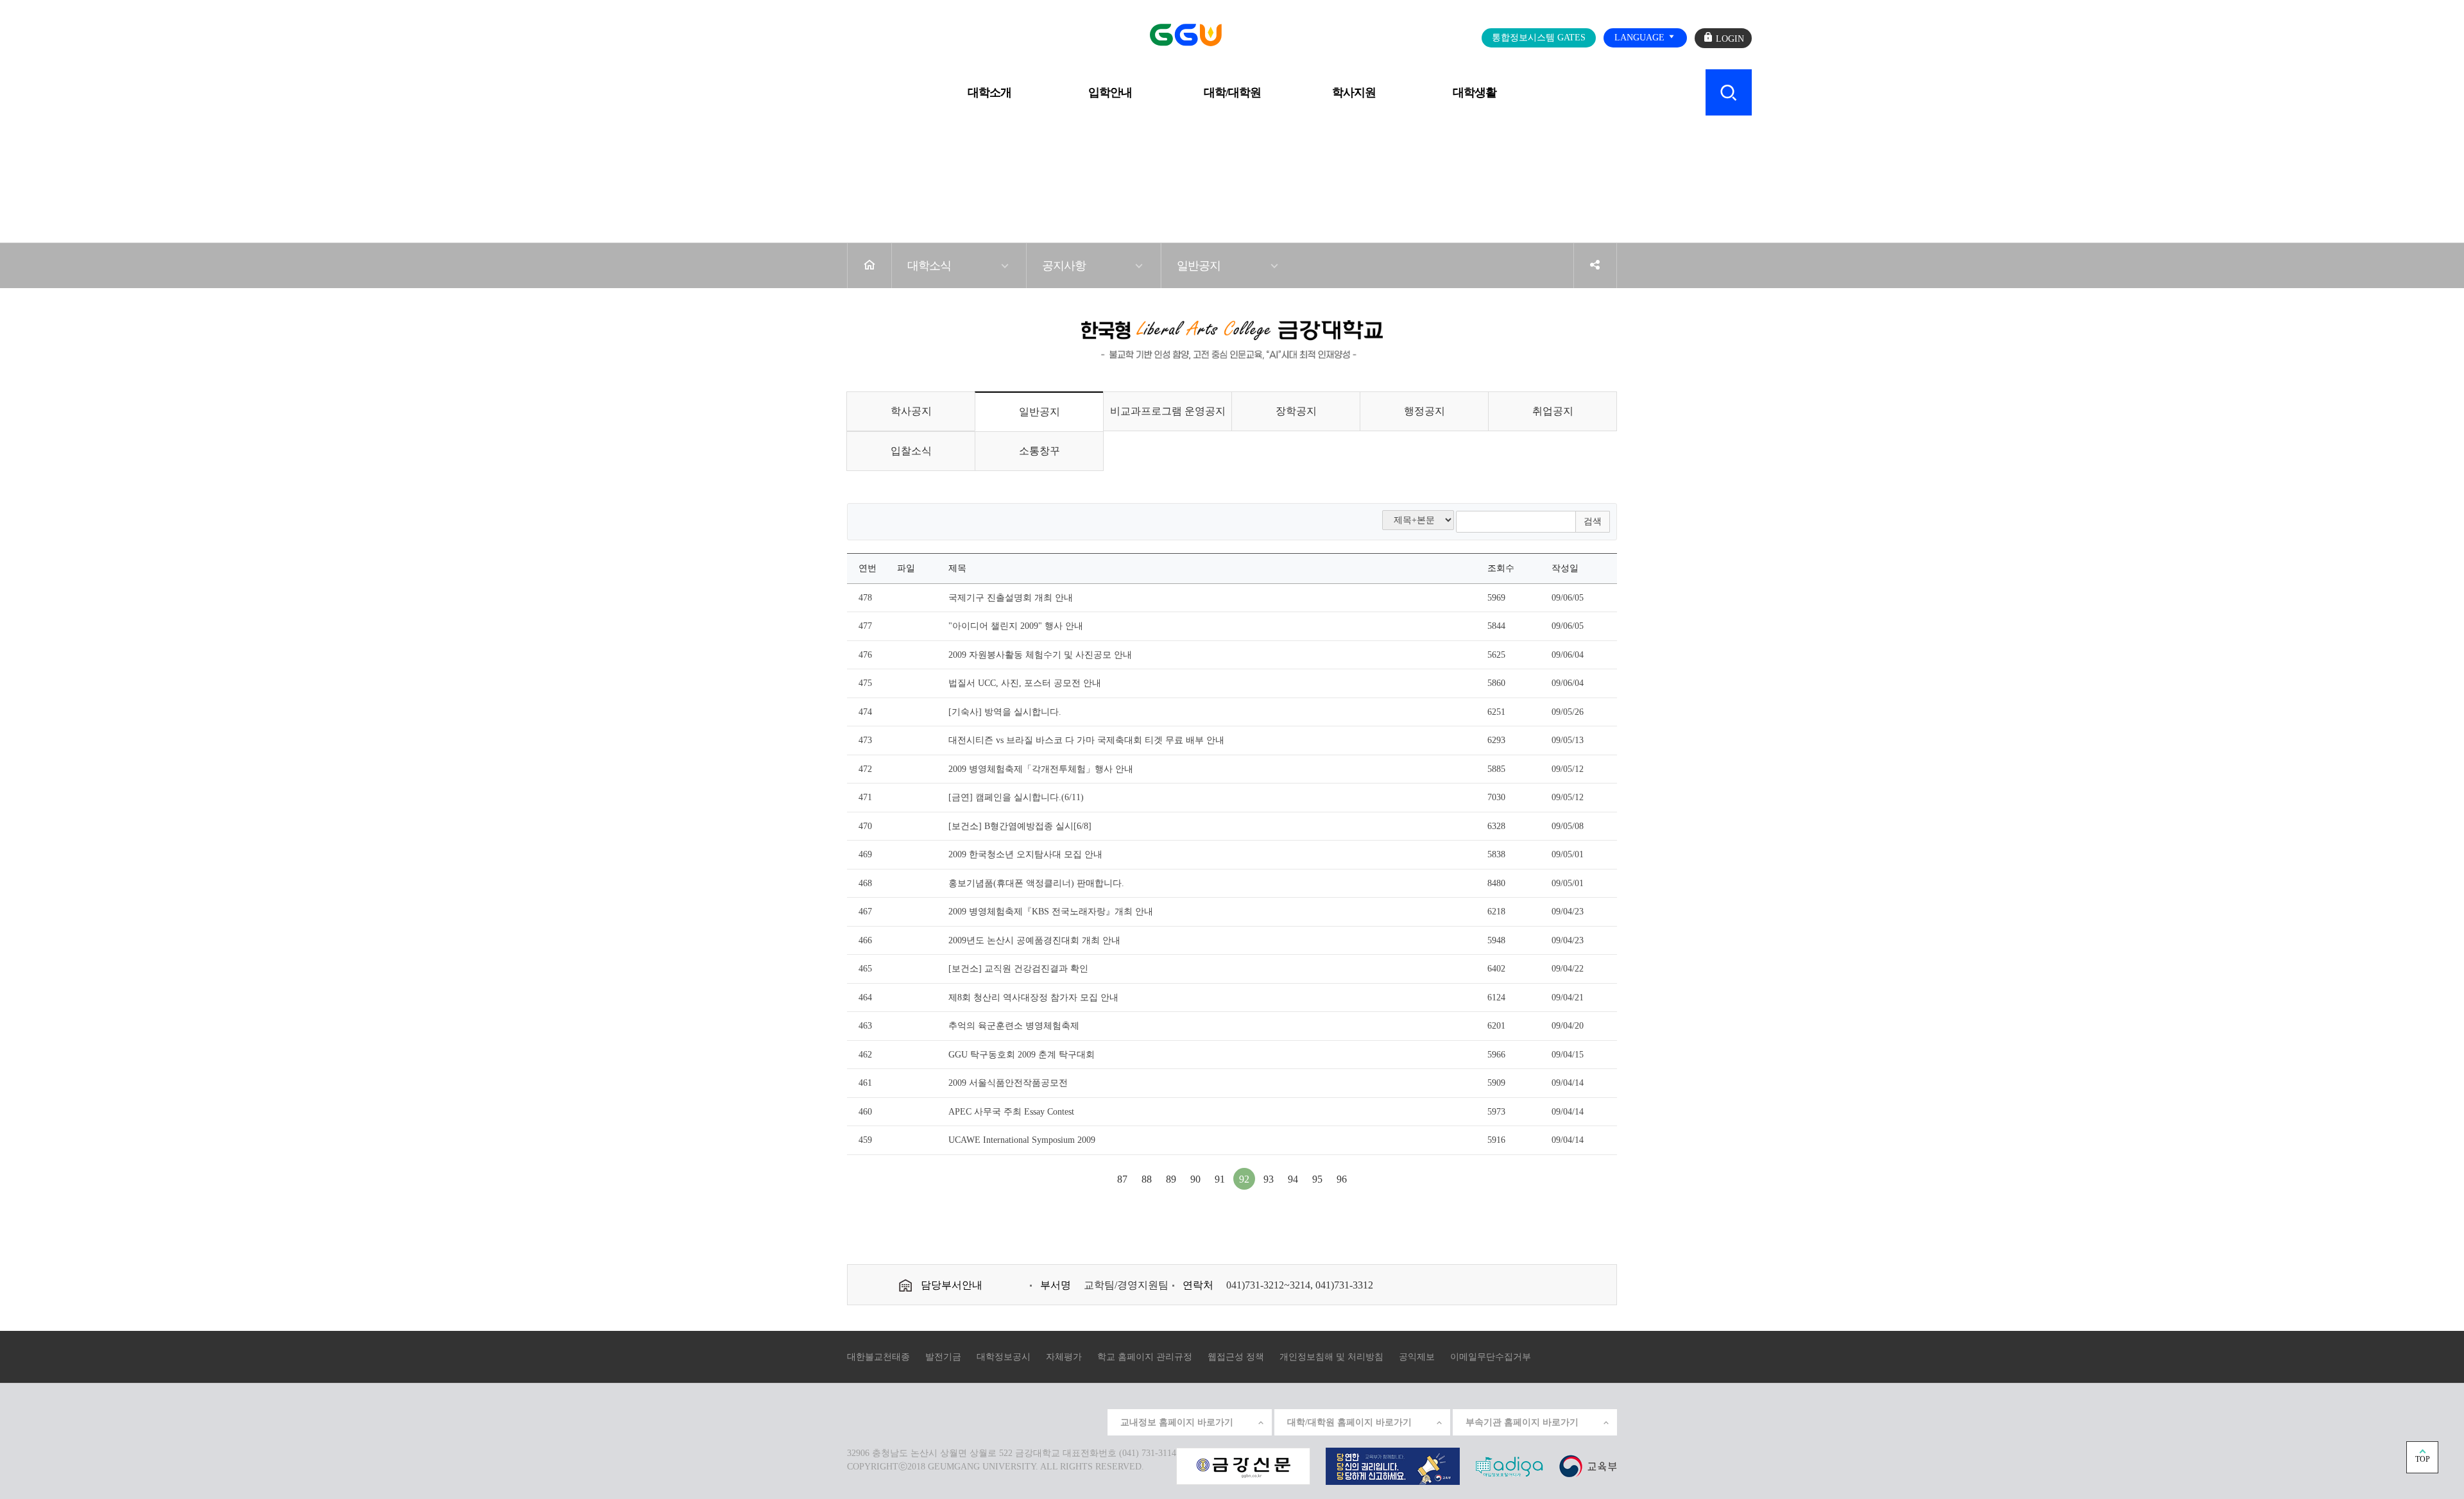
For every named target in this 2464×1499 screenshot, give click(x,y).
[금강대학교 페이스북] (1061, 1421)
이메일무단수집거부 (1491, 1357)
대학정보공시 (1004, 1357)
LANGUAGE (1641, 38)
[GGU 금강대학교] (1229, 35)
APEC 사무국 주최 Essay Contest (1011, 1112)
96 (1342, 1179)
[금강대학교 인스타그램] (1002, 1421)
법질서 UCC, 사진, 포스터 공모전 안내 (1025, 683)
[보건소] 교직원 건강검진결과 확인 (1018, 969)
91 (1220, 1179)
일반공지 (1199, 266)
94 (1293, 1179)
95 (1317, 1179)
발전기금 (943, 1357)
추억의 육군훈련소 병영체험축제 (1014, 1026)
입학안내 (1110, 92)
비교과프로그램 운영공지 (1168, 411)
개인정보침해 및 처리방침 (1331, 1357)
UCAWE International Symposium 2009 (1022, 1140)
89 (1171, 1179)
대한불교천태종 (878, 1357)
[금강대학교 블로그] (1090, 1421)
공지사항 (1064, 266)
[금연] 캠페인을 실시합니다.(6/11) (1016, 797)
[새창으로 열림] (1243, 1465)
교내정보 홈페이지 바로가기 (1177, 1422)
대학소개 (989, 92)
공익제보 (1417, 1357)
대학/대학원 (1232, 92)
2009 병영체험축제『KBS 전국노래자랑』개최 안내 (1051, 912)
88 (1147, 1179)
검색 (1593, 521)
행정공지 (1425, 411)
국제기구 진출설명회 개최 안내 (1011, 598)
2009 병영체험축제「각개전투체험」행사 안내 (1041, 769)
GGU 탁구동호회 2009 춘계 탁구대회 (1022, 1055)
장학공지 (1296, 411)
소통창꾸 (1039, 451)
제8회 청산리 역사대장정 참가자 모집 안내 (1033, 998)
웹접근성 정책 (1236, 1357)
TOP (2423, 1459)
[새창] (1588, 1465)
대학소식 (929, 266)
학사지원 (1354, 92)
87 (1122, 1179)
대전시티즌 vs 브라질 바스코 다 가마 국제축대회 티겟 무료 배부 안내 (1086, 740)
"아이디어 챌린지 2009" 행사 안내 (1016, 626)
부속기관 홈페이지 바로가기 (1522, 1422)
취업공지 (1553, 411)
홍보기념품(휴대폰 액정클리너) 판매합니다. (1036, 883)
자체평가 (1064, 1357)
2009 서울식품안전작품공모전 (1008, 1083)
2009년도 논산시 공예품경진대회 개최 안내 (1034, 940)
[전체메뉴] (734, 85)
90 (1195, 1179)
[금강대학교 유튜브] (1031, 1421)
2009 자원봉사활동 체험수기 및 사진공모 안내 (1040, 655)
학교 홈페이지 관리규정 (1145, 1357)
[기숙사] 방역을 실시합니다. (1005, 712)
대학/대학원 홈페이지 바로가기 (1349, 1422)
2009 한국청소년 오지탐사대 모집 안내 (1025, 854)
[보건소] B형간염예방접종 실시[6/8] (1020, 826)
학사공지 (911, 411)
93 (1269, 1179)
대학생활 (1475, 92)
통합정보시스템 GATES (1539, 38)
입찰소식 (911, 451)
